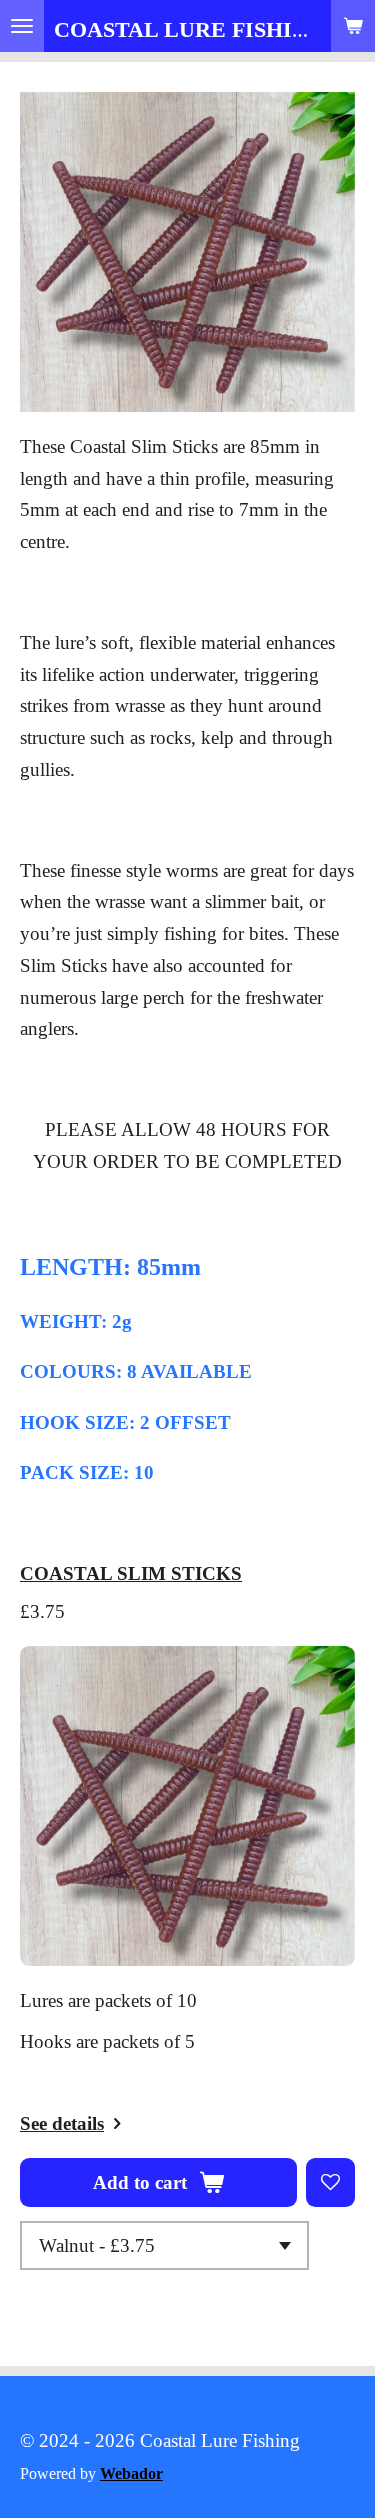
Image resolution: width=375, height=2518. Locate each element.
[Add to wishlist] (330, 2182)
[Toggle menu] (22, 26)
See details (62, 2123)
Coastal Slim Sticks (131, 1573)
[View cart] (353, 26)
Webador (131, 2473)
